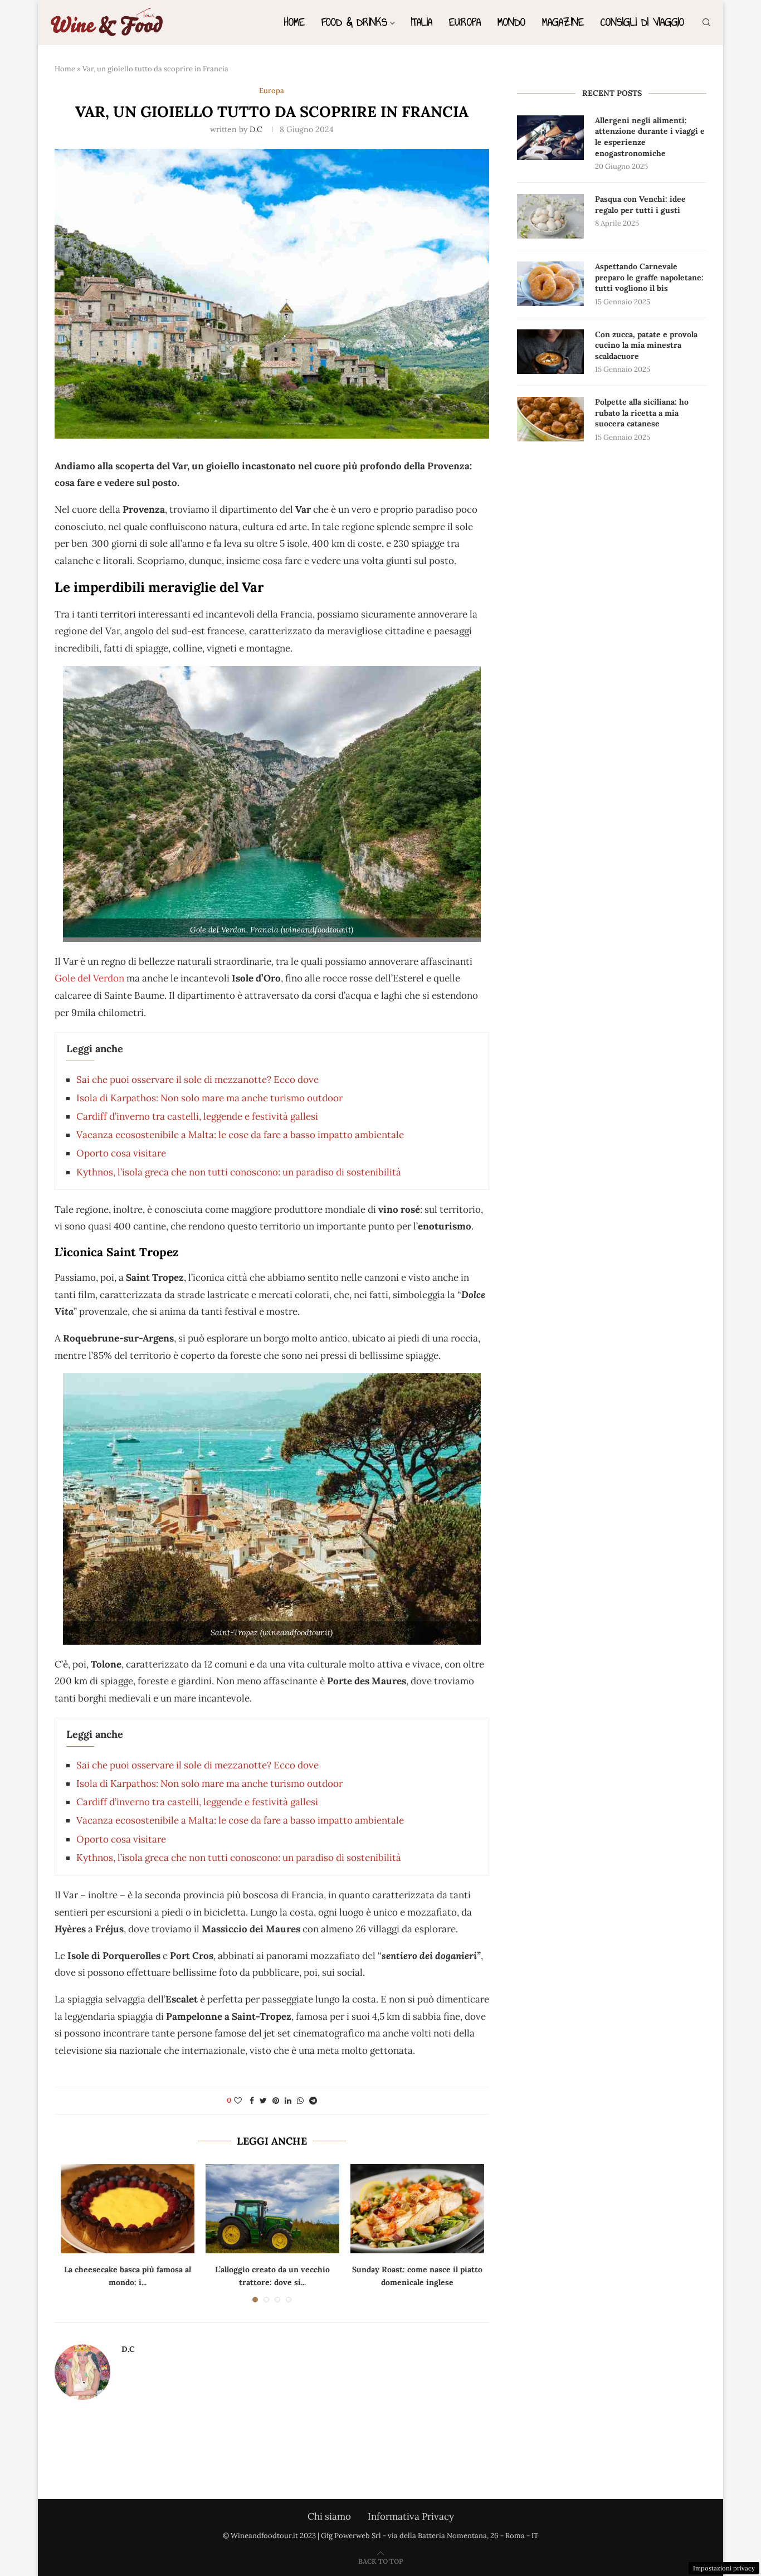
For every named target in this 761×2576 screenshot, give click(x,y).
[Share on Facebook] (252, 2101)
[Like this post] (238, 2101)
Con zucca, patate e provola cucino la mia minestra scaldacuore (646, 345)
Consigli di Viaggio (642, 22)
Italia (422, 22)
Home (294, 22)
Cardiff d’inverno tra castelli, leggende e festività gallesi (197, 1116)
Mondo (511, 22)
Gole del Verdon (89, 978)
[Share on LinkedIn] (288, 2101)
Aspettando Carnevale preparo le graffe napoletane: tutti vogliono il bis (649, 277)
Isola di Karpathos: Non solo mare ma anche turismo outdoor (209, 1098)
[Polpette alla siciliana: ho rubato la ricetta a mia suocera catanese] (550, 419)
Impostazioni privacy (724, 2568)
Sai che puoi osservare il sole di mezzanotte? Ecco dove (197, 1080)
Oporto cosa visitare (121, 1153)
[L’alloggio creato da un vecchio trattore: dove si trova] (272, 2209)
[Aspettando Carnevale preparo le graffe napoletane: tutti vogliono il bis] (550, 284)
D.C (256, 129)
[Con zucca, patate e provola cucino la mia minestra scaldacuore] (550, 352)
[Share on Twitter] (263, 2101)
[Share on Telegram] (313, 2101)
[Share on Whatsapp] (300, 2101)
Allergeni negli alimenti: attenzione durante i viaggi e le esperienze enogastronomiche (650, 137)
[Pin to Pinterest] (276, 2101)
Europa (465, 22)
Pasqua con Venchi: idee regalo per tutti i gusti (640, 205)
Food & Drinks (354, 22)
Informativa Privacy (411, 2516)
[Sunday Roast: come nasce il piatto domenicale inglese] (417, 2209)
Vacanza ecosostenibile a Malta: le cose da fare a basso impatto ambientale (240, 1135)
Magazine (563, 22)
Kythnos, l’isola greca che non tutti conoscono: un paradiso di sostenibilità (239, 1172)
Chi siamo (329, 2516)
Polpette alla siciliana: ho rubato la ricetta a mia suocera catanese (642, 413)
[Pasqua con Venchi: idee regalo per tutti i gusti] (550, 216)
